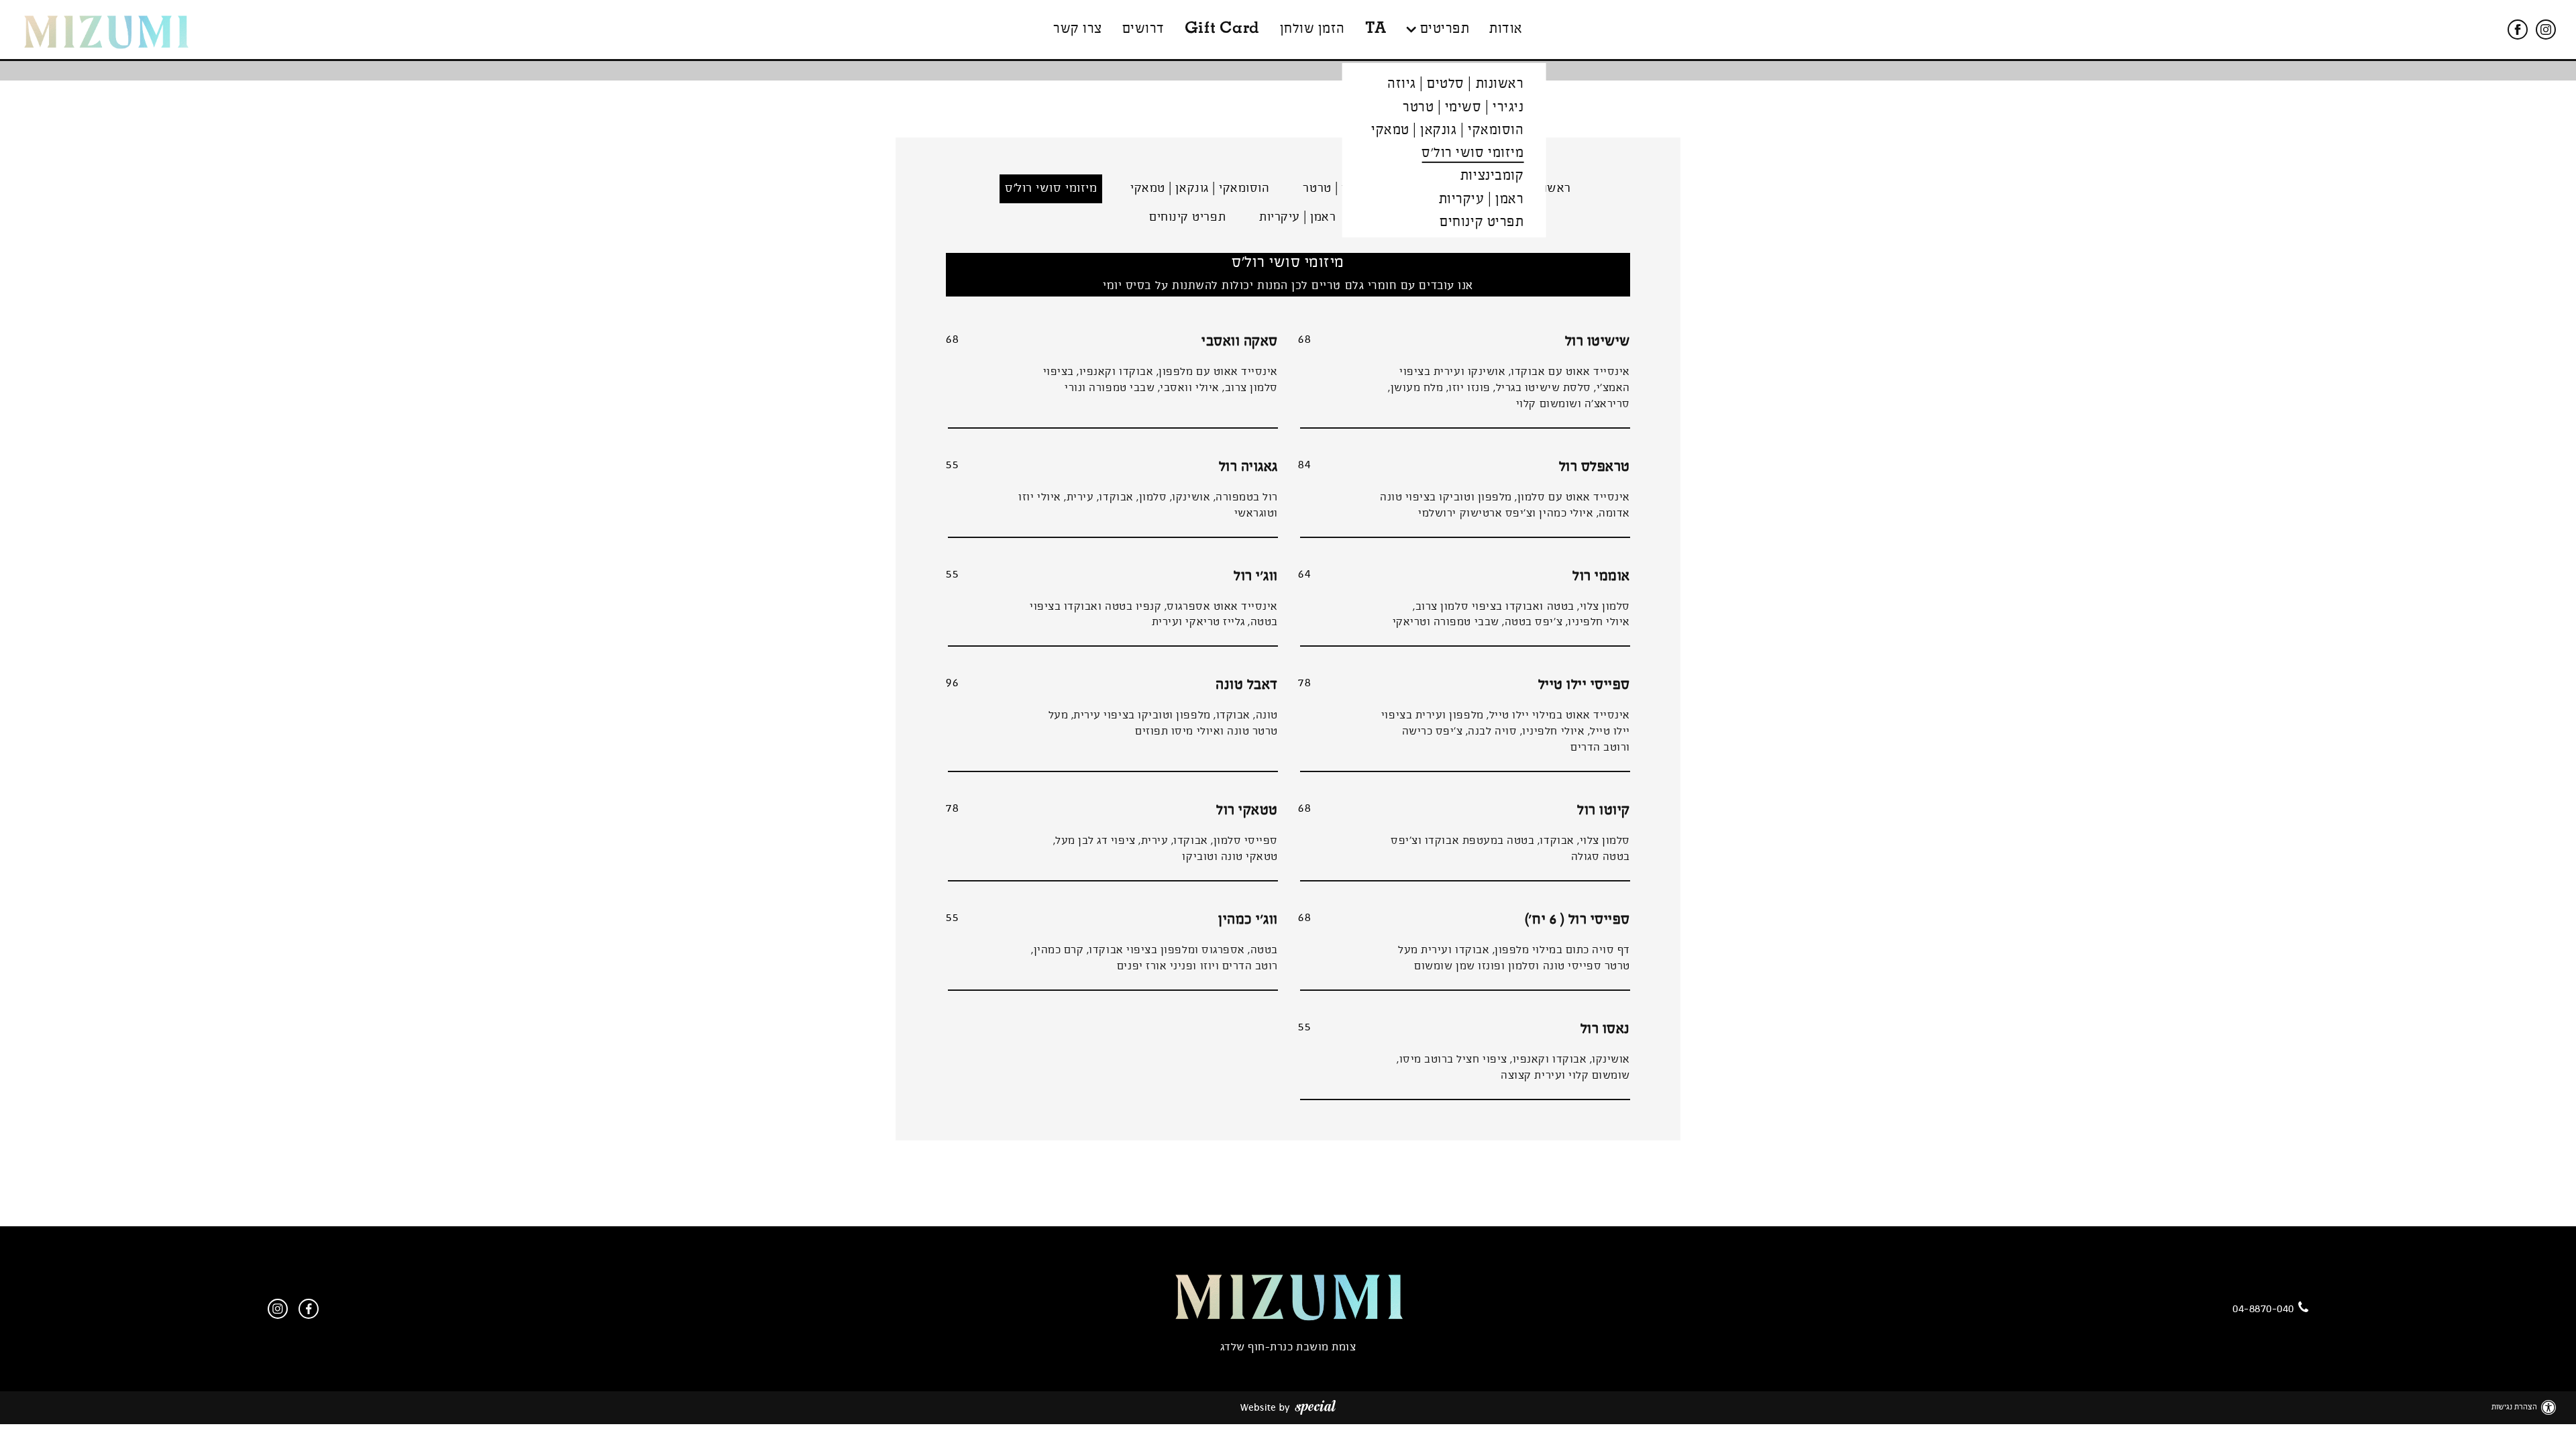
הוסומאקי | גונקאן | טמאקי (1447, 130)
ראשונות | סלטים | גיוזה (1455, 84)
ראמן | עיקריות (1481, 200)
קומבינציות (1492, 176)
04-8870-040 (2263, 1309)
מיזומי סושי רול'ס (1472, 153)
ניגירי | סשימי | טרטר (1463, 107)
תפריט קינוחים (1482, 222)
